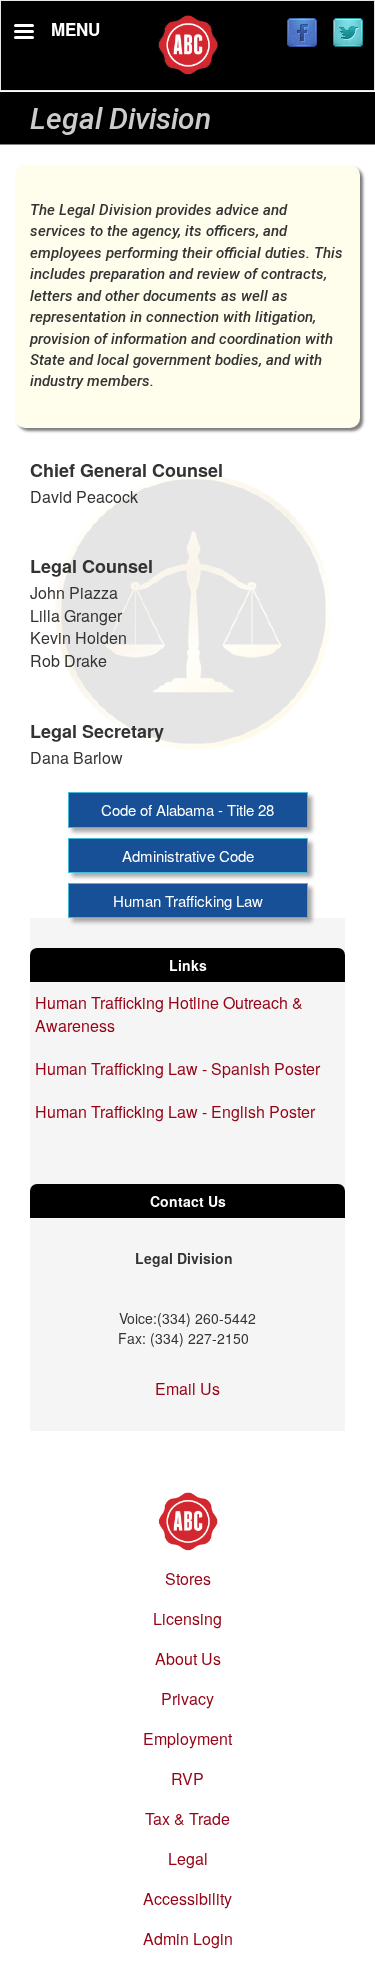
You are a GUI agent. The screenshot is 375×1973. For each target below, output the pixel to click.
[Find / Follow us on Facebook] (302, 34)
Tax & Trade (187, 1818)
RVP (187, 1778)
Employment (187, 1738)
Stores (188, 1578)
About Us (188, 1658)
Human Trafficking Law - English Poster (175, 1111)
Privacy (187, 1698)
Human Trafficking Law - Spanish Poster (177, 1068)
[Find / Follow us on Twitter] (348, 34)
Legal (188, 1858)
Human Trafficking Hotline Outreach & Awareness (169, 1014)
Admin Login (188, 1938)
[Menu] (23, 33)
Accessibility (187, 1898)
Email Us (187, 1388)
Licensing (187, 1618)
